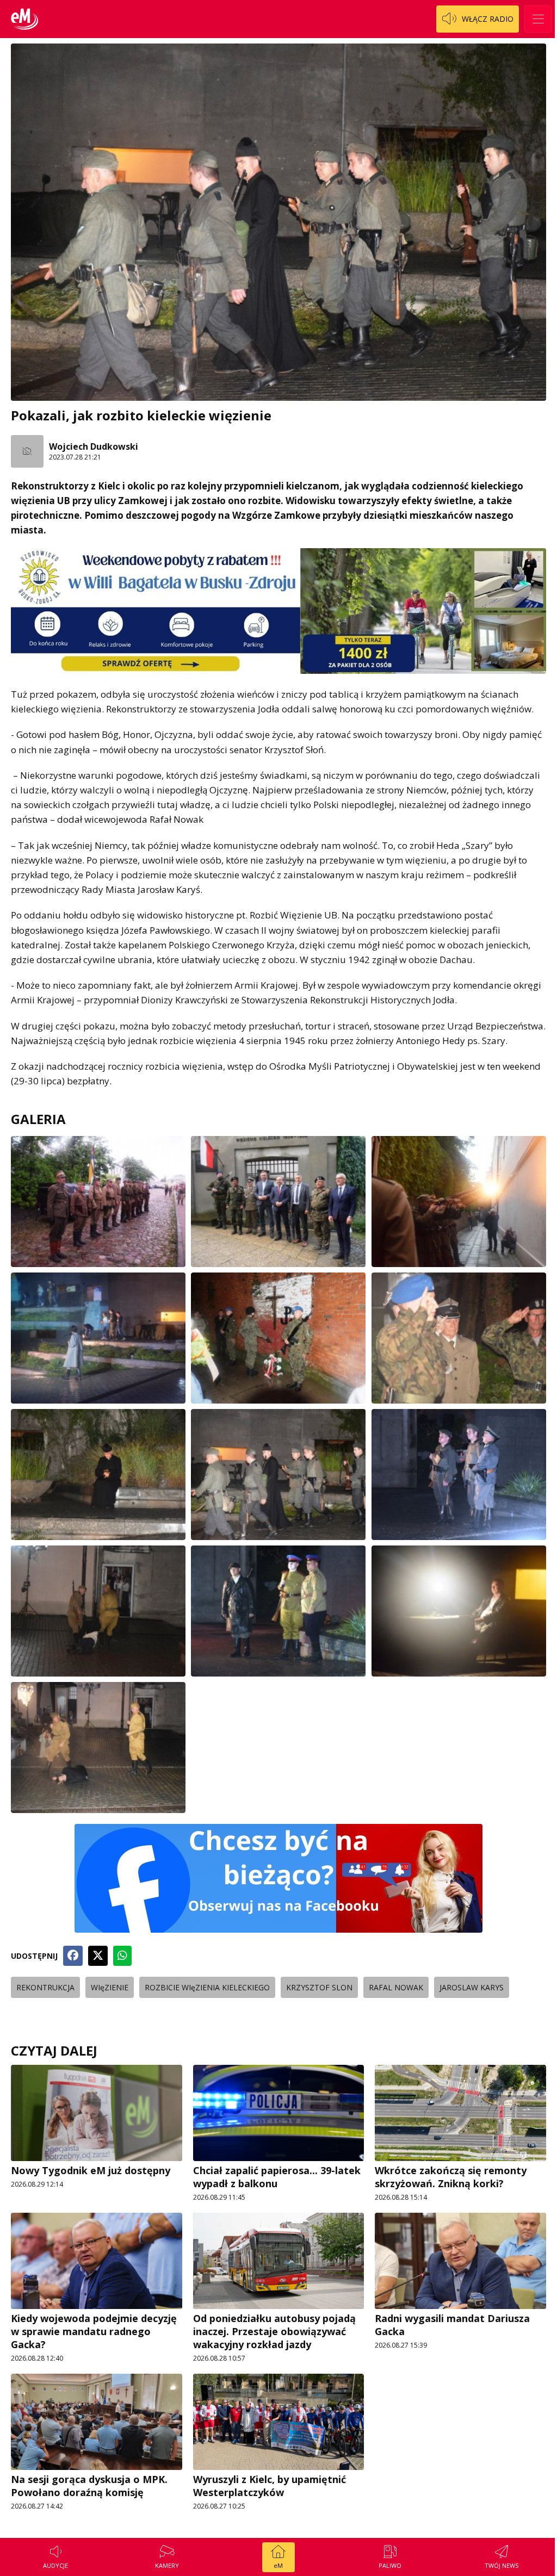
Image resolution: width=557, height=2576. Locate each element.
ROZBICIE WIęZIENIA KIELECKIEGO (207, 1987)
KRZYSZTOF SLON (319, 1987)
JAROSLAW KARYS (472, 1987)
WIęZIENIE (110, 1987)
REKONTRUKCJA (45, 1987)
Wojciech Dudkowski (94, 446)
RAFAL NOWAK (396, 1987)
